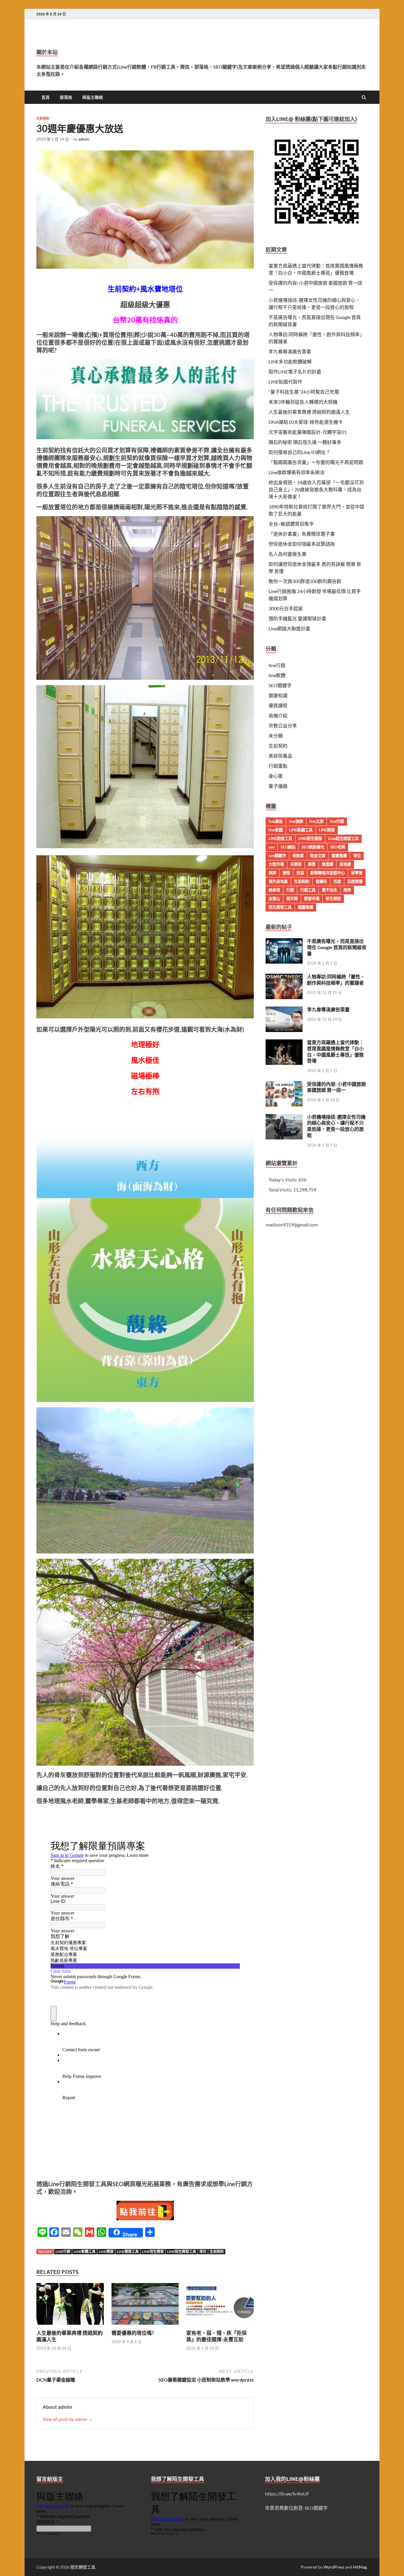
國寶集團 (339, 856)
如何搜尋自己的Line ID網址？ (299, 452)
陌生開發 (333, 899)
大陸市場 (276, 864)
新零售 (357, 873)
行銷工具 (308, 890)
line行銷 (63, 2251)
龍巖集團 (306, 907)
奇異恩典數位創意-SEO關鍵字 (296, 2508)
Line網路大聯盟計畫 (289, 628)
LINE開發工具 (128, 2251)
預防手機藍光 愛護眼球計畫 (297, 618)
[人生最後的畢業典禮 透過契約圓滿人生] (70, 2326)
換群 (272, 873)
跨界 (347, 890)
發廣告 (321, 881)
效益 (300, 873)
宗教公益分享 (283, 726)
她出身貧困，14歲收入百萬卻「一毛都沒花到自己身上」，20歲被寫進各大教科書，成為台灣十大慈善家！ (316, 489)
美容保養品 (280, 756)
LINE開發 (106, 2251)
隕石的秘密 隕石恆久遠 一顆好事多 (305, 442)
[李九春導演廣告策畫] (284, 1010)
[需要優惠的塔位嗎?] (145, 2326)
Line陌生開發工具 (182, 2251)
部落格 (66, 97)
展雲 (312, 864)
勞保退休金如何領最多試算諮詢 (302, 544)
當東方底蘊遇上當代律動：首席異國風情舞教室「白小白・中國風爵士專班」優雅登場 (335, 1051)
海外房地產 (278, 881)
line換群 (296, 821)
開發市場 (312, 899)
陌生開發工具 (280, 907)
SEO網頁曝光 (313, 847)
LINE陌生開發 (153, 2251)
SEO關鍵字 (280, 685)
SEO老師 (338, 847)
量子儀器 (278, 786)
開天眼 (292, 899)
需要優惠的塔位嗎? (133, 2333)
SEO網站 (288, 847)
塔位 (203, 2251)
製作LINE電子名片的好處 (295, 372)
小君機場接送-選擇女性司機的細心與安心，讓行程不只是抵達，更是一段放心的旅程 (336, 1126)
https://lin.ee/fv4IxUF (287, 2494)
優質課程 (278, 705)
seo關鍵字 (277, 856)
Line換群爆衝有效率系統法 (296, 472)
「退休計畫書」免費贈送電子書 (302, 534)
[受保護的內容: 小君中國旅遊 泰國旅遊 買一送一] (284, 1085)
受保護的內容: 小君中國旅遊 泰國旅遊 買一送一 (336, 1087)
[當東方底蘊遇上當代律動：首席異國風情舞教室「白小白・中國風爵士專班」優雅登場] (284, 1043)
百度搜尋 (355, 881)
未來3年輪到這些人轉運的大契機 (303, 402)
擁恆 (286, 873)
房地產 (345, 864)
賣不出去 (329, 890)
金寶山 (274, 899)
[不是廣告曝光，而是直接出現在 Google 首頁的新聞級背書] (284, 942)
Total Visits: (281, 1190)
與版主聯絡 (93, 97)
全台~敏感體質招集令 (291, 524)
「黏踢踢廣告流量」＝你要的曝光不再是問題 (316, 462)
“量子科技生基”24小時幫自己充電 (304, 392)
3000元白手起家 (286, 608)
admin (84, 139)
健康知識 (278, 695)
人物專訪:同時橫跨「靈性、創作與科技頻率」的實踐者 (336, 980)
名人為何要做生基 (287, 554)
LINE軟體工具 (85, 2251)
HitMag (360, 2567)
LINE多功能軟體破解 (290, 362)
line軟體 (277, 675)
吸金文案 (318, 856)
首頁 (46, 97)
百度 (337, 881)
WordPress (334, 2567)
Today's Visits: (283, 1180)
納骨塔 (274, 890)
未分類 (276, 736)
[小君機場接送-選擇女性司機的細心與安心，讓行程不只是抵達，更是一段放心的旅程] (284, 1117)
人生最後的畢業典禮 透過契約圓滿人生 (309, 412)
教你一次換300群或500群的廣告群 (305, 581)
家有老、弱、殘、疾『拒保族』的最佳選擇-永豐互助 (216, 2336)
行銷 (290, 890)
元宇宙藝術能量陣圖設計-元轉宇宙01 (308, 432)
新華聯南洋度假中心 (328, 873)
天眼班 (296, 864)
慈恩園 (328, 864)
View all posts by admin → (68, 2419)
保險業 (298, 856)
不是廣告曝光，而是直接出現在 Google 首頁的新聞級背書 (337, 947)
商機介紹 (278, 715)
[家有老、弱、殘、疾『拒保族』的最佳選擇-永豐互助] (220, 2326)
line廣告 (276, 821)
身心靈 (276, 776)
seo (272, 847)
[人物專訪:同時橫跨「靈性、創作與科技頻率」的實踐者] (284, 977)
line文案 (316, 821)
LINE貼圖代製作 (285, 382)
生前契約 (43, 118)
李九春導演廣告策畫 (290, 351)
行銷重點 (278, 766)
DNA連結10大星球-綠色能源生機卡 (306, 422)
